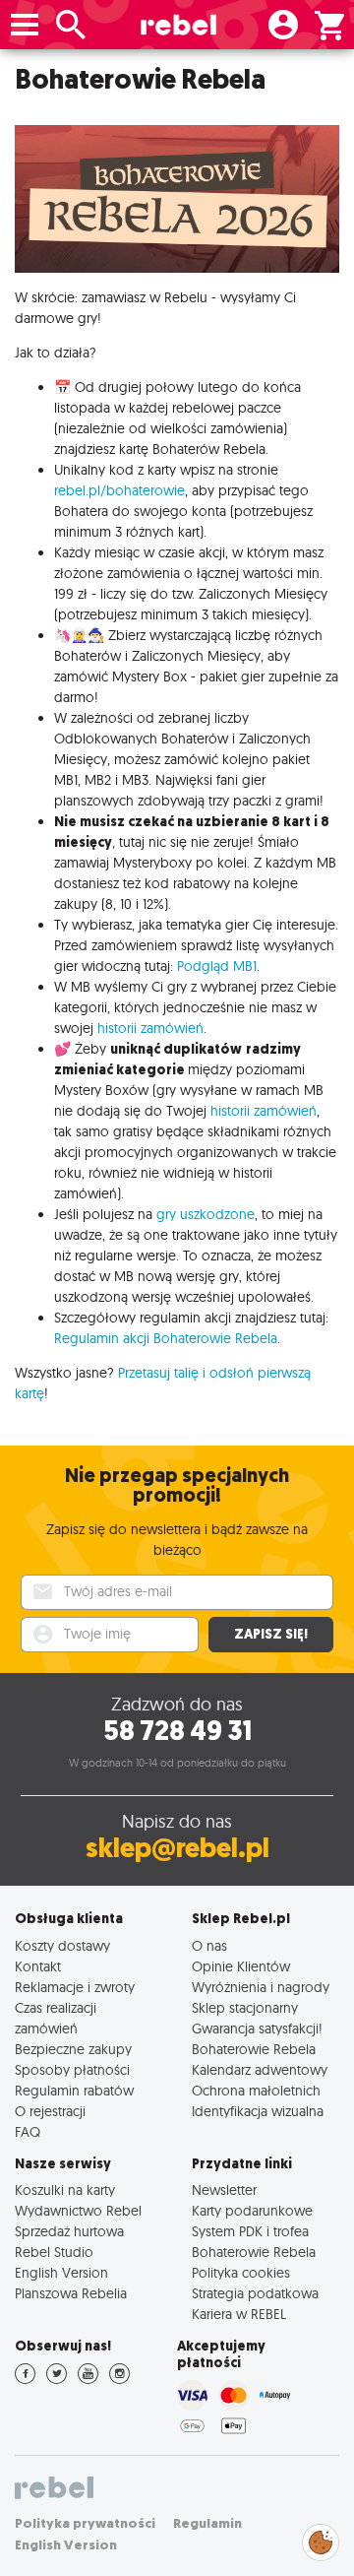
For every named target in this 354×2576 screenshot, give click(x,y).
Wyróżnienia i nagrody (261, 1987)
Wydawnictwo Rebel (78, 2210)
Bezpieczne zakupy (73, 2049)
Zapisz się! (271, 1634)
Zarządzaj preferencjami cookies (321, 2539)
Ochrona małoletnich (256, 2090)
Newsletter (224, 2190)
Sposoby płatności (72, 2069)
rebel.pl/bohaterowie (119, 490)
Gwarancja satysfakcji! (257, 2028)
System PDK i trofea (250, 2231)
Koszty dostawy (62, 1945)
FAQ (28, 2131)
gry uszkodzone (206, 1214)
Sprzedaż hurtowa (69, 2231)
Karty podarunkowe (252, 2210)
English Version (61, 2272)
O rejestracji (50, 2111)
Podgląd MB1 (217, 966)
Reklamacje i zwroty (75, 1987)
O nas (209, 1945)
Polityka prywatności (85, 2523)
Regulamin (207, 2523)
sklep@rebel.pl (177, 1848)
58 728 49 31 (177, 1731)
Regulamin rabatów (74, 2090)
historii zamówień (150, 1028)
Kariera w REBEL (239, 2314)
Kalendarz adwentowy (260, 2069)
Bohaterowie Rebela (254, 2049)
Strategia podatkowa (255, 2293)
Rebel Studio (54, 2252)
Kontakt (38, 1966)
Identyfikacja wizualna (258, 2111)
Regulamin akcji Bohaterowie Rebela (166, 1338)
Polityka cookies (241, 2272)
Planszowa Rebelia (71, 2293)
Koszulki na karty (65, 2190)
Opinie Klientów (241, 1966)
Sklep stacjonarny (245, 2007)
